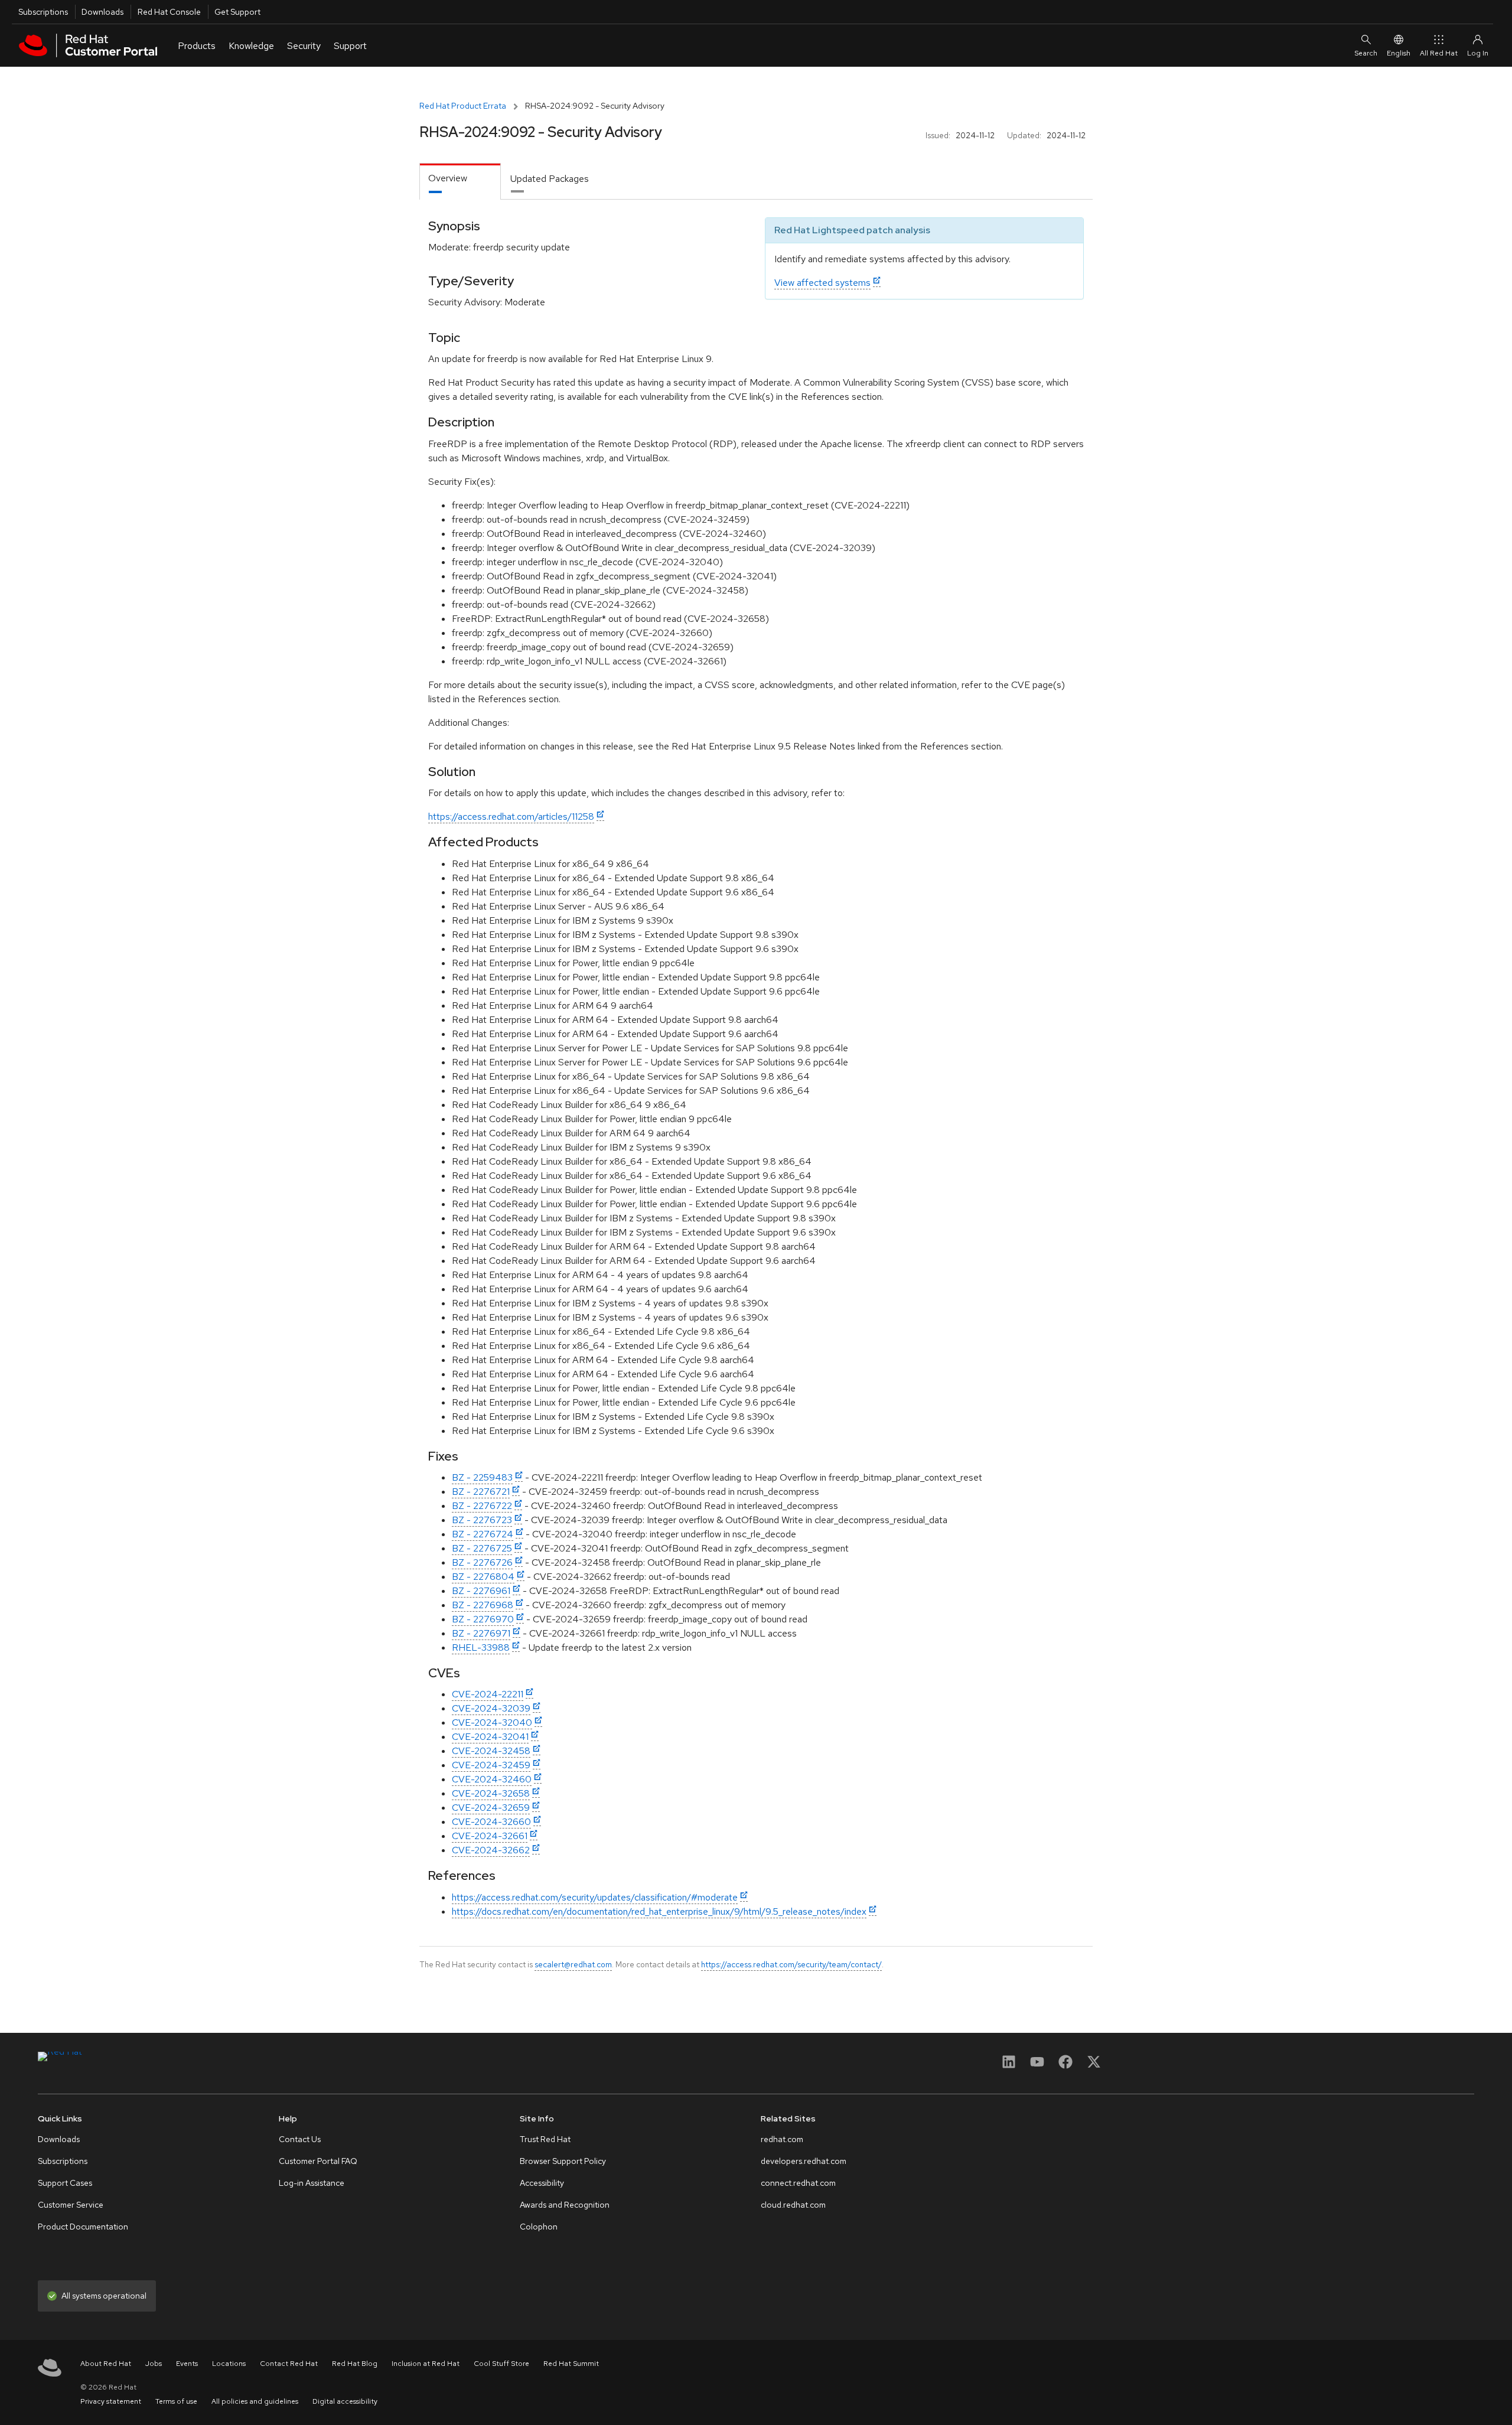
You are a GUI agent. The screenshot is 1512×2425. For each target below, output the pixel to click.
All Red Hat (1439, 53)
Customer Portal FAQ (318, 2161)
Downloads (102, 12)
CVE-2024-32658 (491, 1793)
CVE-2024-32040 (492, 1722)
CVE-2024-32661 (490, 1836)
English (1399, 53)
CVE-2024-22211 (488, 1694)
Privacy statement (111, 2401)
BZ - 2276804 (483, 1577)
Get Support (237, 12)
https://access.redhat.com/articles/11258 (511, 817)
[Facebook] (1065, 2066)
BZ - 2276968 (483, 1605)
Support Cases (65, 2183)
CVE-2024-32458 (491, 1751)
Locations (229, 2364)
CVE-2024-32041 (490, 1737)
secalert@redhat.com (573, 1964)
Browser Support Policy (563, 2161)
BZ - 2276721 (481, 1492)
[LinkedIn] (1009, 2066)
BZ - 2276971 (481, 1633)
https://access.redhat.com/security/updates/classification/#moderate (595, 1897)
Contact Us (300, 2139)
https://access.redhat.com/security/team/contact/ (791, 1964)
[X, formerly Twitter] (1094, 2066)
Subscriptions (43, 12)
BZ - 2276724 (483, 1534)
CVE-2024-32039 (491, 1708)
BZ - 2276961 (481, 1591)
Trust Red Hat (545, 2139)
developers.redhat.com (804, 2161)
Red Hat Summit (571, 2364)
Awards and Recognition (565, 2205)
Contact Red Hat (289, 2364)
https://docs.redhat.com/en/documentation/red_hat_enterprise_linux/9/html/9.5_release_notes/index (659, 1911)
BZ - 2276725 (482, 1548)
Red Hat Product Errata (463, 106)
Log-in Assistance (312, 2183)
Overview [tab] (448, 178)
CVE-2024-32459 (491, 1765)
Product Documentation (83, 2227)
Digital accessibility (345, 2401)
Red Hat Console (169, 12)
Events (187, 2364)
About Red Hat (106, 2364)
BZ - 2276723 (482, 1520)
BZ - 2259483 (482, 1477)
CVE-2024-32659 (491, 1808)
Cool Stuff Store (501, 2364)
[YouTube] (1037, 2066)
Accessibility (542, 2183)
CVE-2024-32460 (492, 1779)
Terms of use (176, 2401)
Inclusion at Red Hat (426, 2364)
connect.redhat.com (798, 2183)
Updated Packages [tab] (550, 179)
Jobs (154, 2364)
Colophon (539, 2227)
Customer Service (71, 2205)
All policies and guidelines (255, 2401)
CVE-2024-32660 (491, 1822)
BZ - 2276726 (482, 1562)
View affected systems (822, 283)
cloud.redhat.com (793, 2205)
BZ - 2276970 (483, 1619)
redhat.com (782, 2139)
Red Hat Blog (355, 2364)
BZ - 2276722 (482, 1506)
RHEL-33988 (481, 1647)
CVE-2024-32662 (491, 1850)
